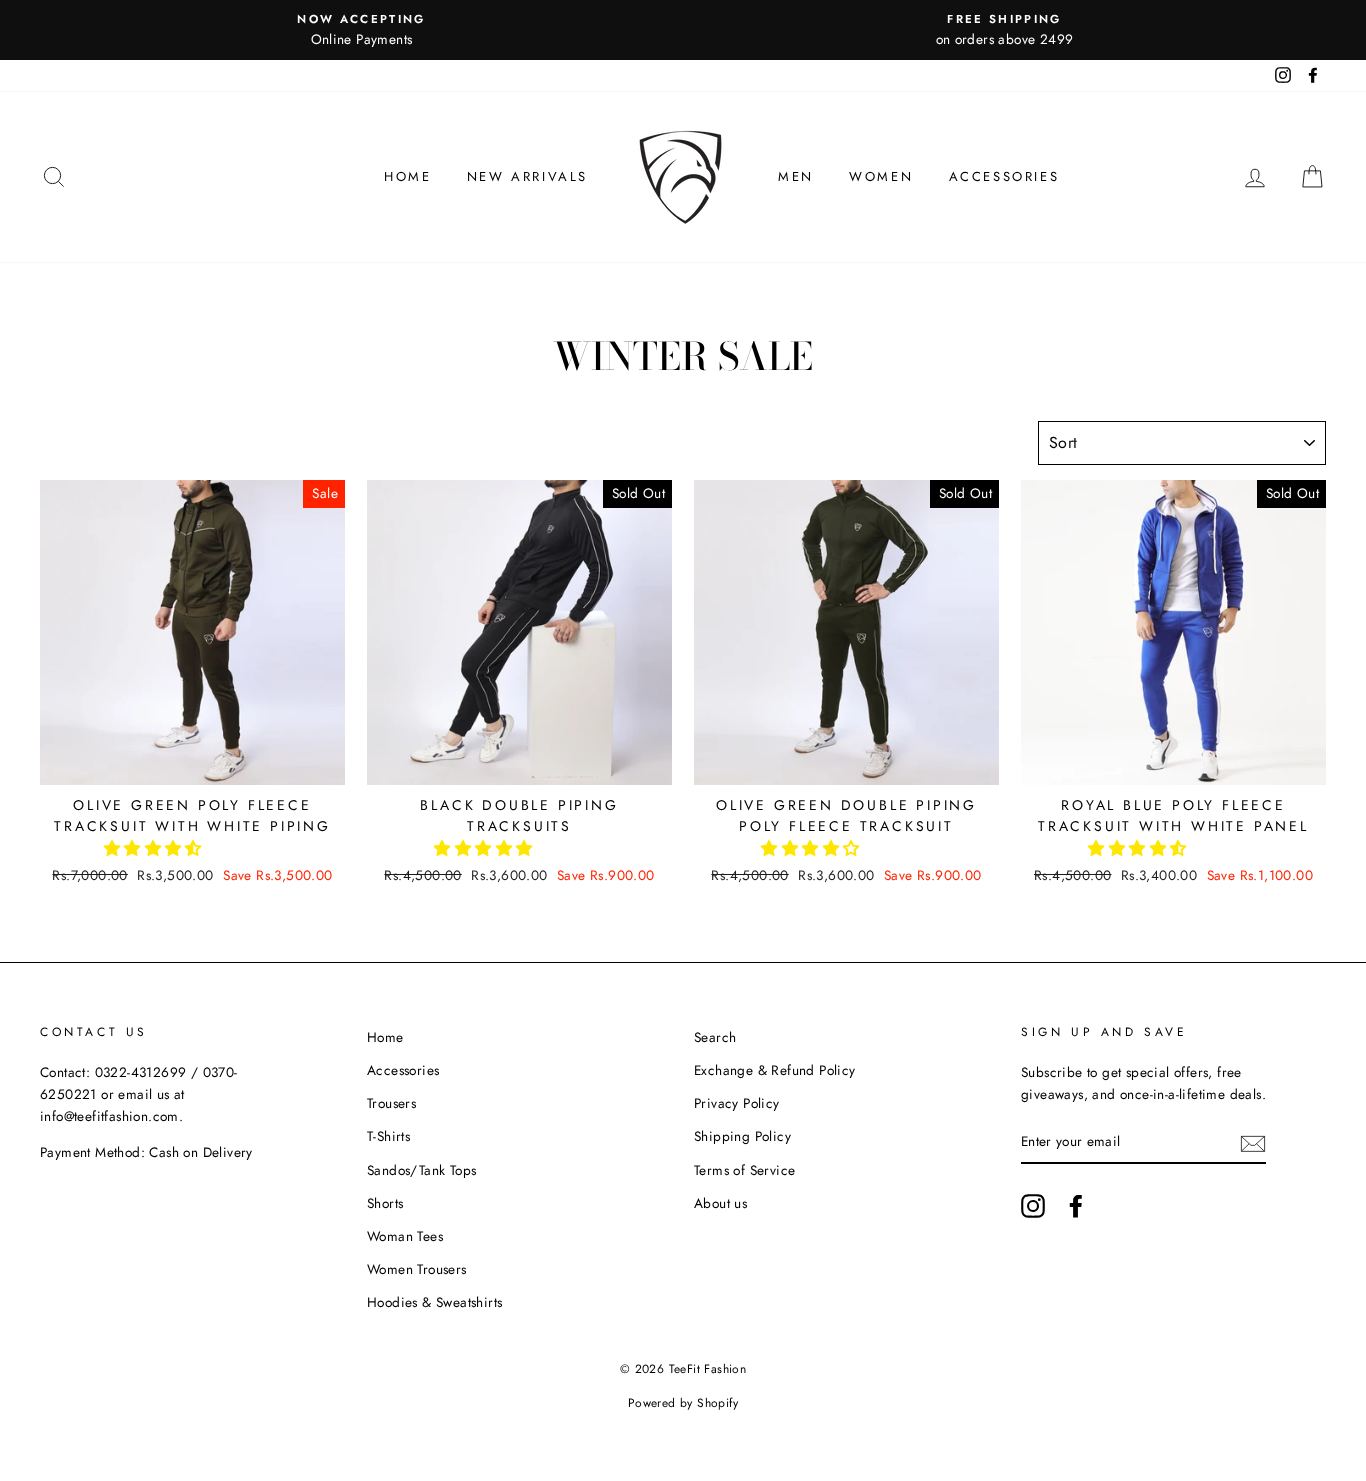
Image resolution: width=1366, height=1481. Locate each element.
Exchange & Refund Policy (775, 1070)
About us (720, 1203)
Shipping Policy (742, 1136)
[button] (155, 848)
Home (407, 176)
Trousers (391, 1103)
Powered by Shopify (683, 1403)
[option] (361, 30)
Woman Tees (405, 1236)
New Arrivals (527, 176)
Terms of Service (744, 1170)
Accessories (1004, 176)
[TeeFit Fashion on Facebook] (1076, 1206)
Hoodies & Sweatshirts (434, 1302)
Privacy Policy (737, 1103)
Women (881, 176)
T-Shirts (388, 1136)
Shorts (385, 1203)
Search (715, 1037)
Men (796, 176)
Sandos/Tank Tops (421, 1170)
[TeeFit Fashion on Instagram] (1033, 1206)
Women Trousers (417, 1269)
